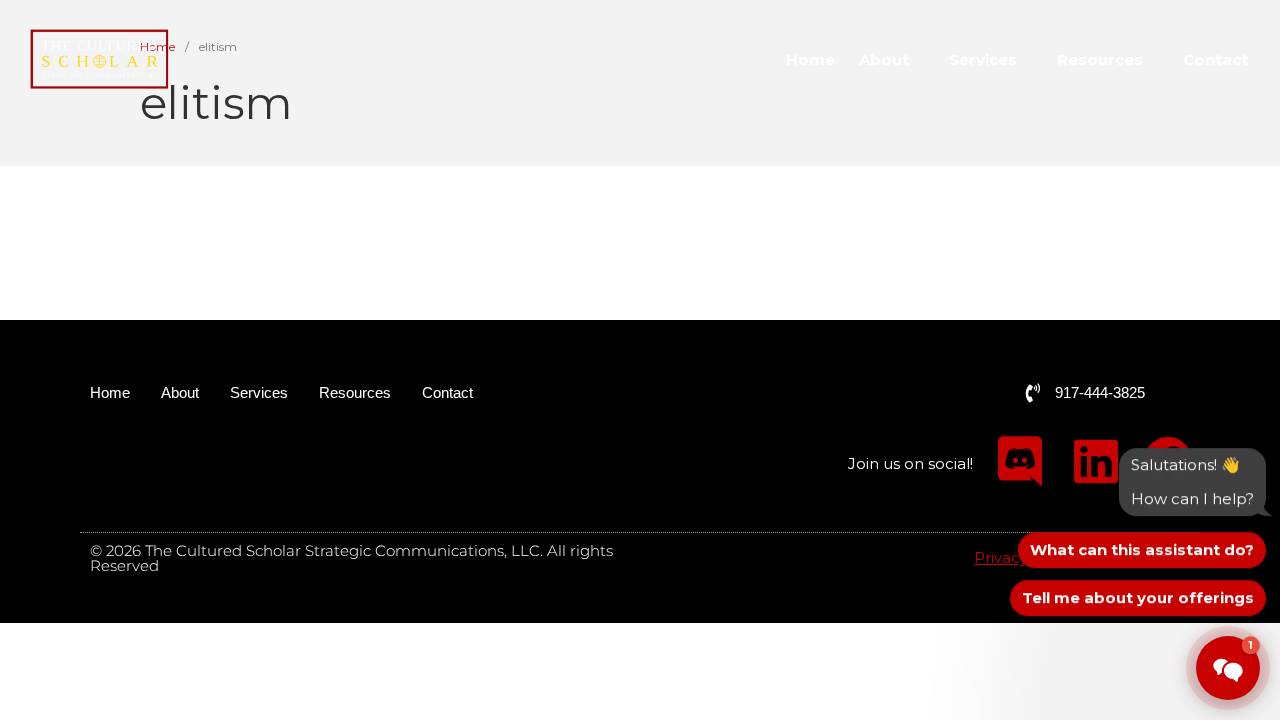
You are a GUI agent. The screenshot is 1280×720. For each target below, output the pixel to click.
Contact (1215, 59)
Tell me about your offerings (1138, 597)
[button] (1228, 668)
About (884, 59)
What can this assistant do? (1142, 549)
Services (983, 59)
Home (810, 59)
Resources (1100, 59)
